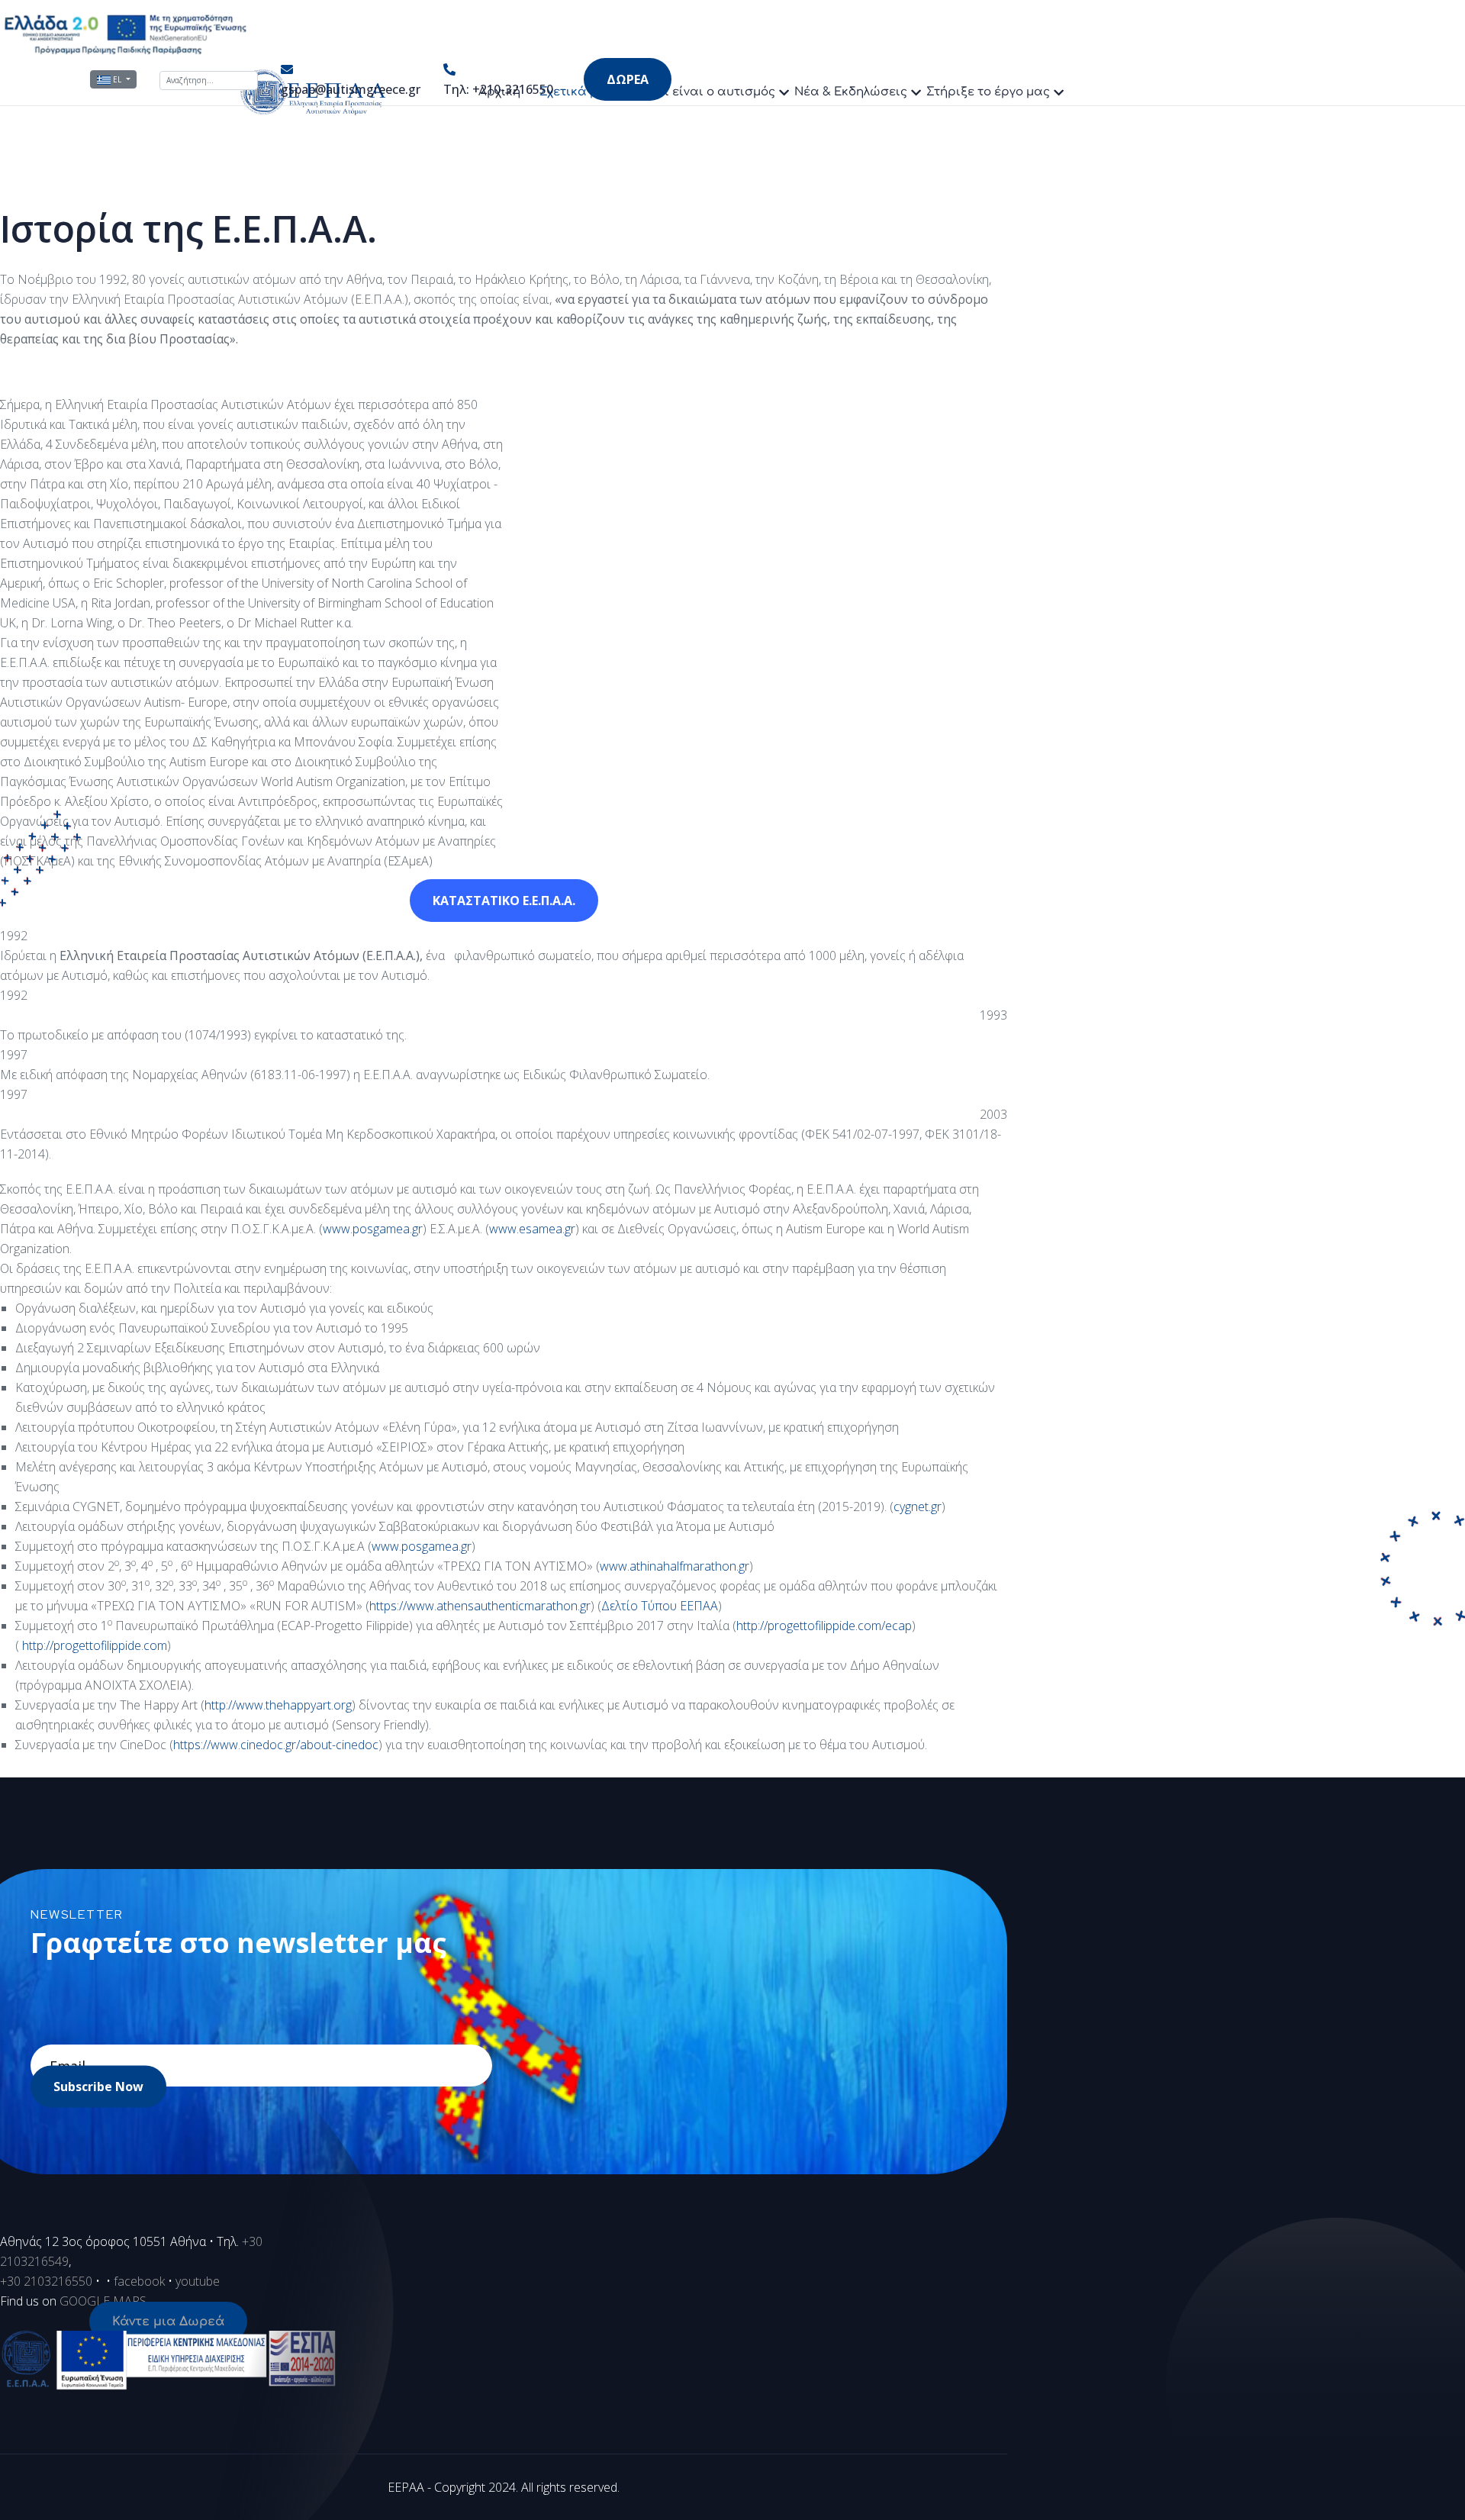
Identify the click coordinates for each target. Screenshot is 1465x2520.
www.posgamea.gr (373, 1229)
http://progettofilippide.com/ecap (824, 1626)
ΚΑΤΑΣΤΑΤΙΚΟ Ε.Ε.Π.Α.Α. (504, 901)
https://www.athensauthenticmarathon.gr (480, 1606)
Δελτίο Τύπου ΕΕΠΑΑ (660, 1606)
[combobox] (209, 81)
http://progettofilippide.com (95, 1645)
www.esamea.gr (532, 1229)
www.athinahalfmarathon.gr (675, 1566)
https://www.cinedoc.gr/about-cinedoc (276, 1745)
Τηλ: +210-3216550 (498, 89)
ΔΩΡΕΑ (628, 79)
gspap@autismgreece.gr (351, 89)
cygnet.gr (918, 1507)
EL (117, 79)
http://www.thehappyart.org (278, 1705)
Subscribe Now (98, 2087)
